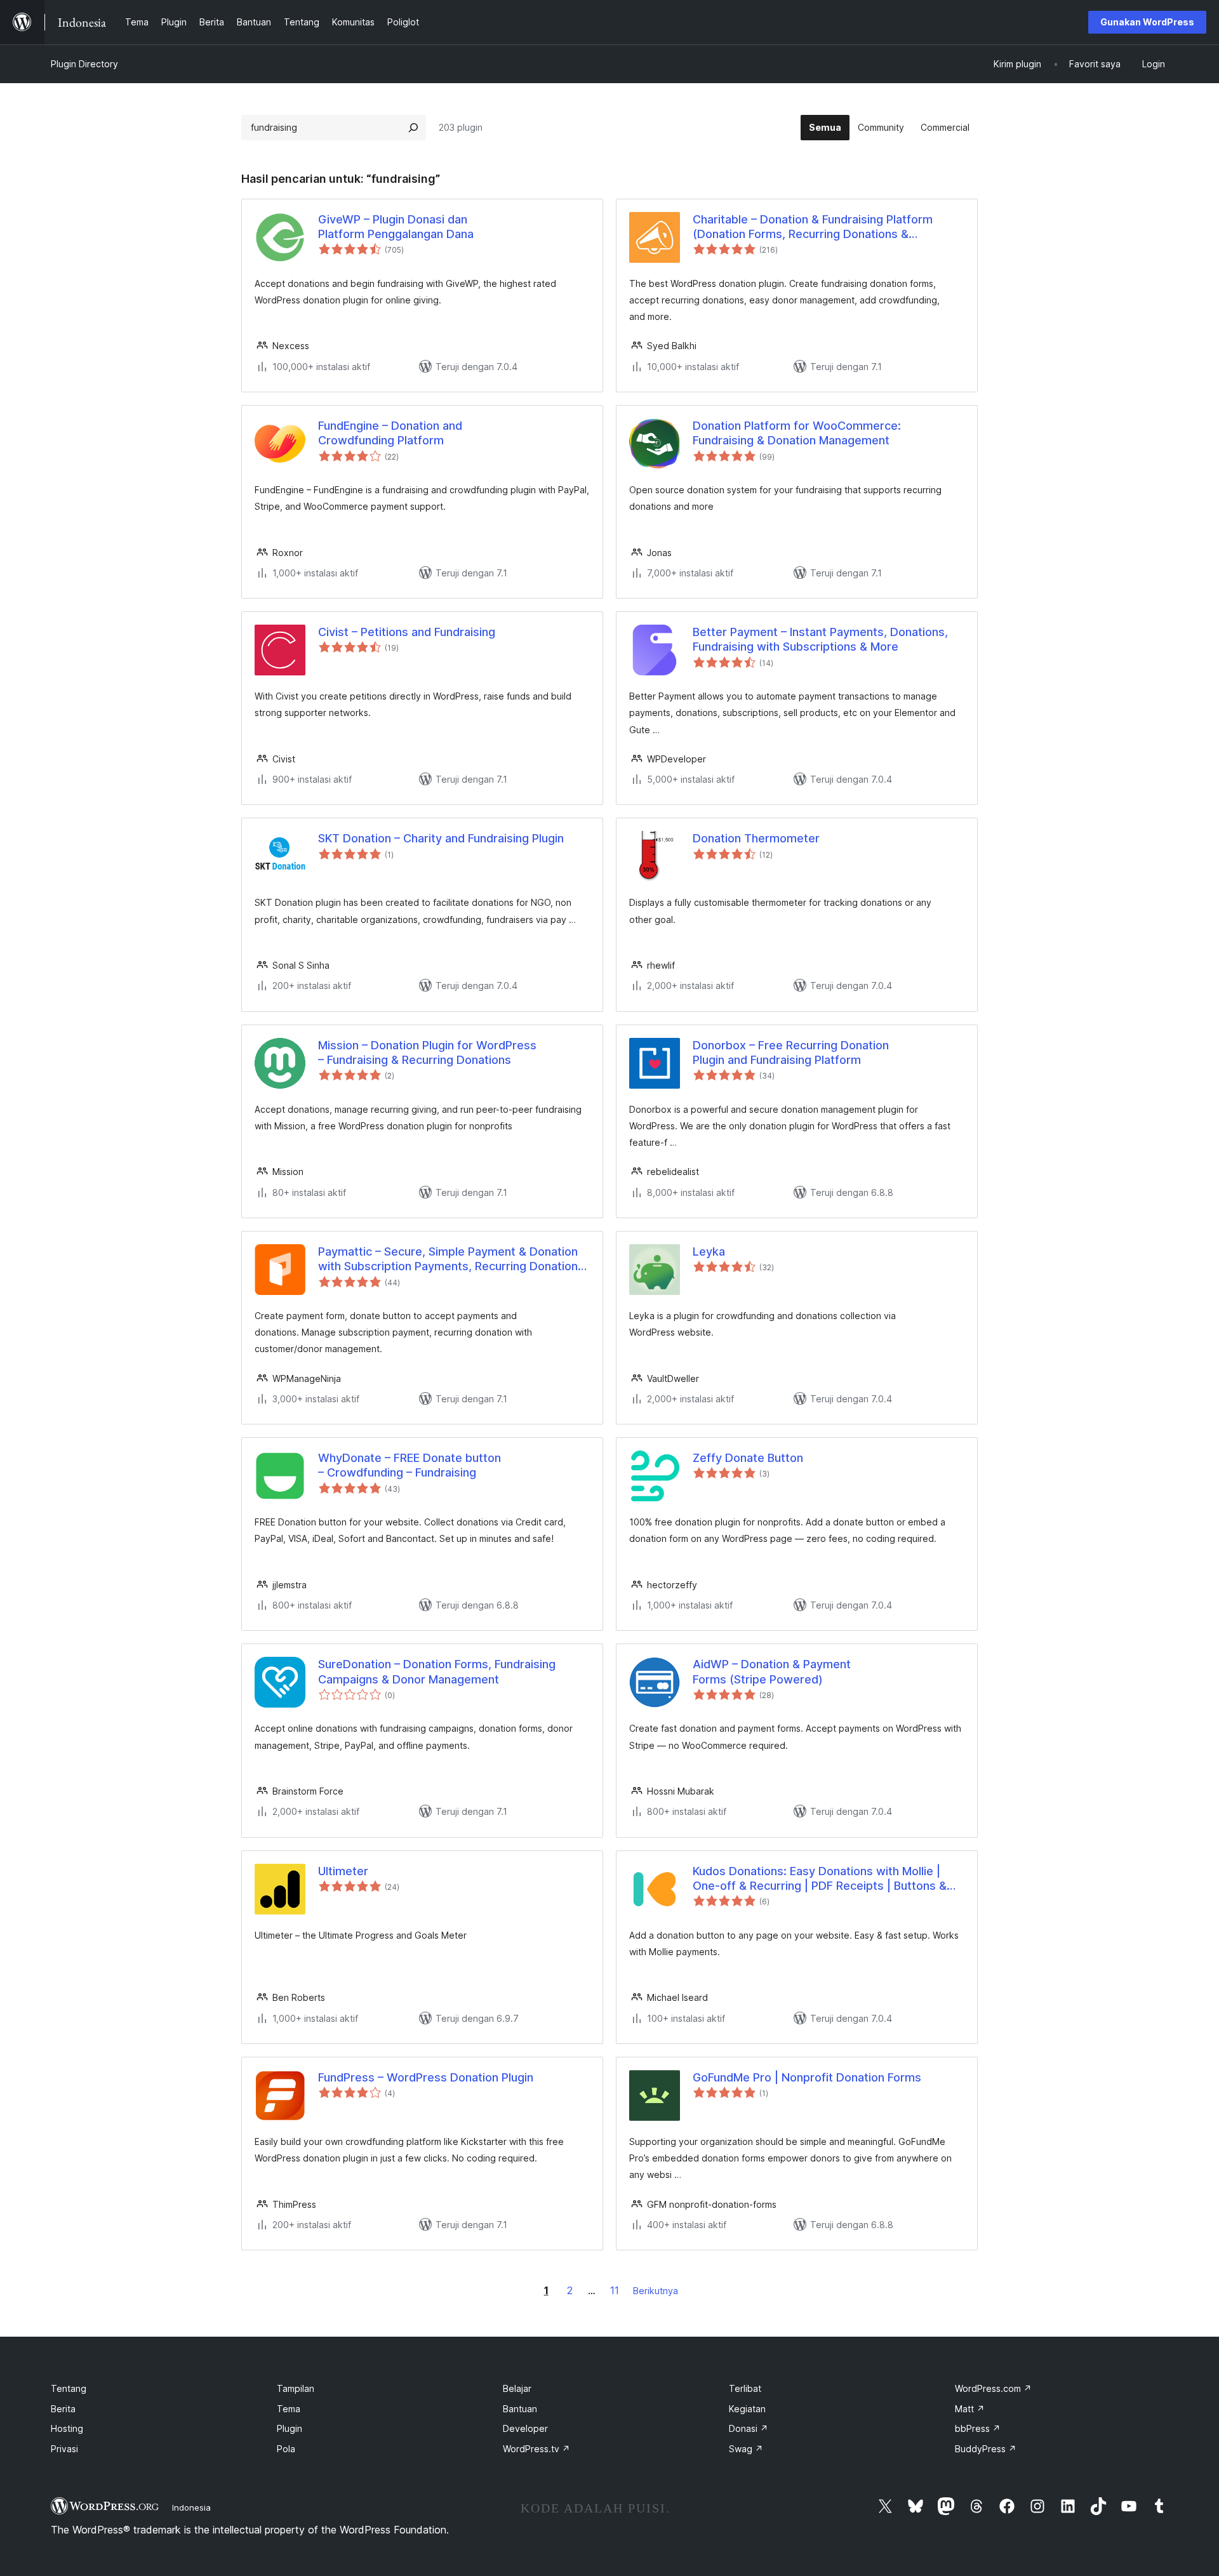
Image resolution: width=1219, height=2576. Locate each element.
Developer (525, 2428)
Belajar (517, 2388)
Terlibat (745, 2388)
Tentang (69, 2388)
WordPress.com (993, 2388)
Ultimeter (343, 1871)
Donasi (749, 2428)
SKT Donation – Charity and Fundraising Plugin (441, 838)
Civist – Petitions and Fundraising (407, 632)
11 (615, 2290)
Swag (746, 2449)
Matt (970, 2409)
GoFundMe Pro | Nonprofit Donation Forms (807, 2077)
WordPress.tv (536, 2449)
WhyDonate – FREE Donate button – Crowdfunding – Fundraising (410, 1465)
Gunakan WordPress (1147, 22)
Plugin (290, 2428)
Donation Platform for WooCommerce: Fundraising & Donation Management (797, 433)
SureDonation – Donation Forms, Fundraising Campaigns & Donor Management (437, 1671)
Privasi (64, 2449)
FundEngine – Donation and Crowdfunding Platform (390, 433)
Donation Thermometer (756, 838)
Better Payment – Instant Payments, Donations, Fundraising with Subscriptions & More (820, 639)
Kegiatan (747, 2409)
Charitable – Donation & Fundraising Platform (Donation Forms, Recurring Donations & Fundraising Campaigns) (813, 227)
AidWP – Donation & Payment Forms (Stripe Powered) (772, 1671)
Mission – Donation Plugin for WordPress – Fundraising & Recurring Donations (427, 1052)
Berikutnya (656, 2291)
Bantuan (520, 2409)
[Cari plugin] (413, 128)
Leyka (709, 1251)
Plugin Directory (84, 64)
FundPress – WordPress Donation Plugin (426, 2077)
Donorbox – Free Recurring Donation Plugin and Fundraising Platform (791, 1052)
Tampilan (296, 2388)
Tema (289, 2409)
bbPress (978, 2428)
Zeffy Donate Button (748, 1458)
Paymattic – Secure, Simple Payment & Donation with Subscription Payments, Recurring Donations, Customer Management (453, 1259)
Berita (63, 2409)
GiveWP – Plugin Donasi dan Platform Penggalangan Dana (396, 227)
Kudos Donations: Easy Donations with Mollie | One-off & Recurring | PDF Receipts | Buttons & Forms (820, 1879)
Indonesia (191, 2507)
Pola (286, 2449)
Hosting (67, 2428)
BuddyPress (986, 2449)
